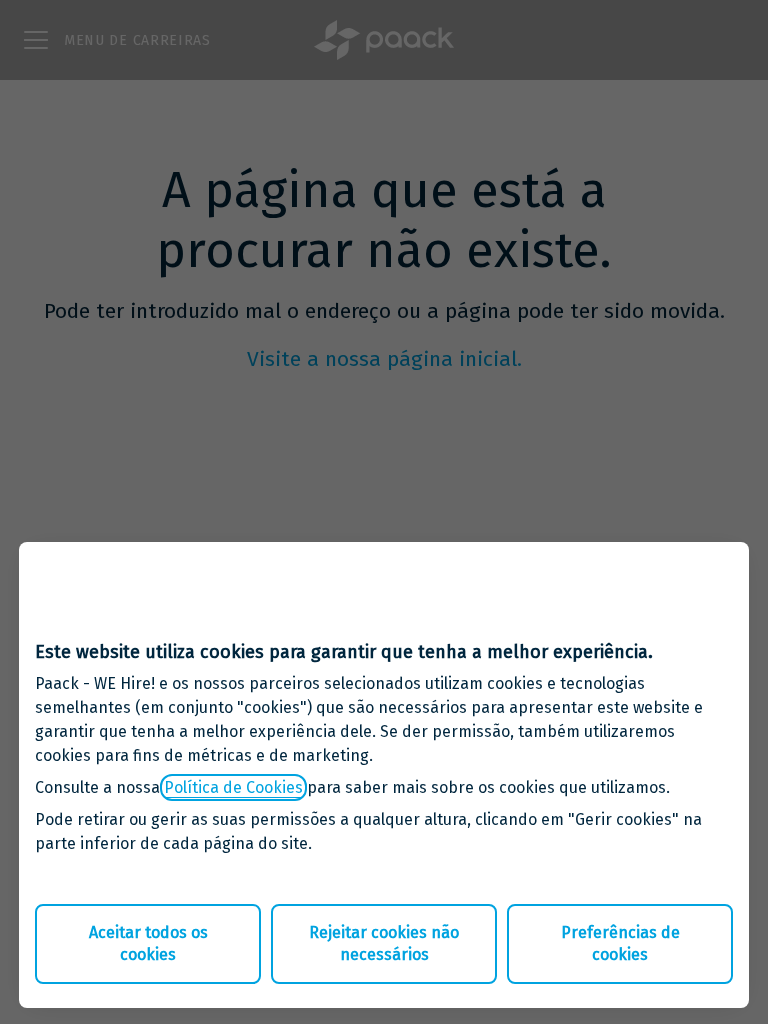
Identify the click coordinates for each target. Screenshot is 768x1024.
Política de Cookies (233, 787)
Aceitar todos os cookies (148, 943)
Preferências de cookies (620, 943)
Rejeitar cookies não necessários (384, 943)
